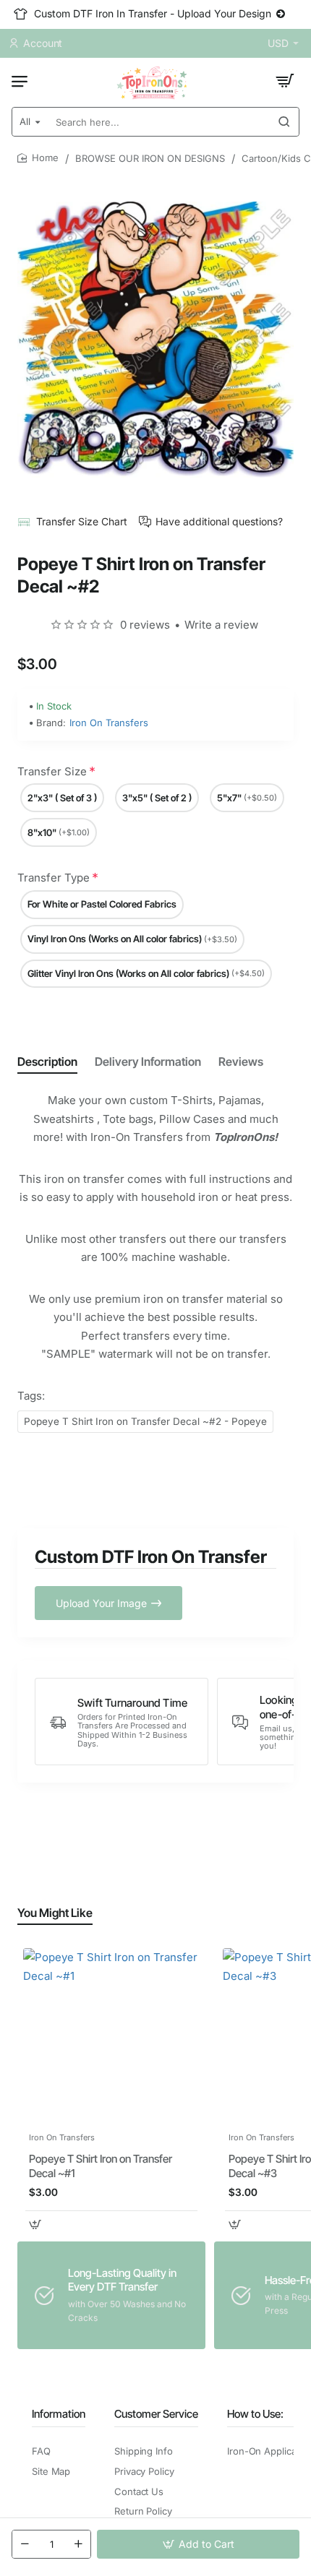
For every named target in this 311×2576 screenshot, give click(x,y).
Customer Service (156, 2414)
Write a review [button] (221, 625)
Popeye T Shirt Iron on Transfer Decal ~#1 (101, 2166)
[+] (78, 2544)
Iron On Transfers (109, 723)
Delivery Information (148, 1061)
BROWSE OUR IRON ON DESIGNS (150, 158)
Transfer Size (52, 771)
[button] (198, 2544)
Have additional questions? (219, 521)
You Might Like (55, 1913)
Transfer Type (54, 878)
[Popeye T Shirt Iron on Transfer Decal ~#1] (111, 2036)
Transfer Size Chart (82, 521)
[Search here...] (284, 122)
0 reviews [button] (145, 625)
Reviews (241, 1061)
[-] (25, 2544)
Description (47, 1061)
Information (59, 2414)
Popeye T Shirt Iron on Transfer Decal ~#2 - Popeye (145, 1421)
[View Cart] (285, 81)
